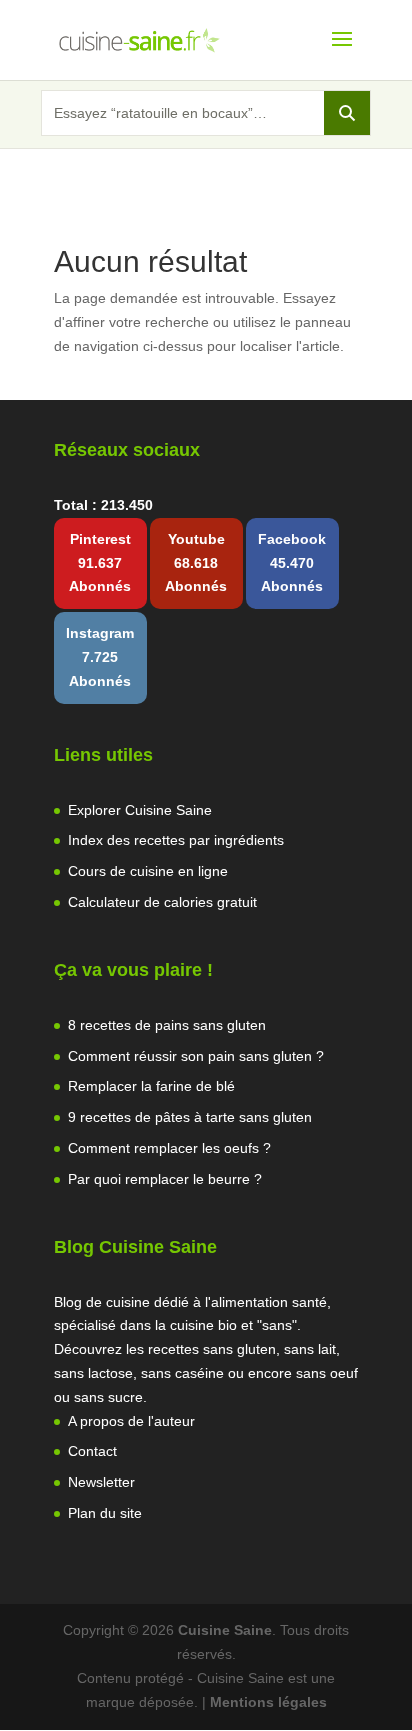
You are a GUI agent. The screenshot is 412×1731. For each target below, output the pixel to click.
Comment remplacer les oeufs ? (169, 1148)
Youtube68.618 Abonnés (196, 563)
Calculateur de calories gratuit (162, 902)
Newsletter (101, 1482)
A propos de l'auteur (131, 1421)
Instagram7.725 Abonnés (100, 657)
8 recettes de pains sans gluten (167, 1025)
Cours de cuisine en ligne (148, 871)
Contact (92, 1451)
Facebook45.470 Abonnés (292, 563)
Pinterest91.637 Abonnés (100, 563)
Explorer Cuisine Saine (140, 810)
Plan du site (105, 1513)
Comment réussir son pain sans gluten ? (196, 1056)
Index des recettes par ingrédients (176, 840)
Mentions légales (268, 1702)
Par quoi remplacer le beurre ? (165, 1179)
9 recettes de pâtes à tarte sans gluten (190, 1117)
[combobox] (183, 113)
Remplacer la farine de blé (151, 1086)
